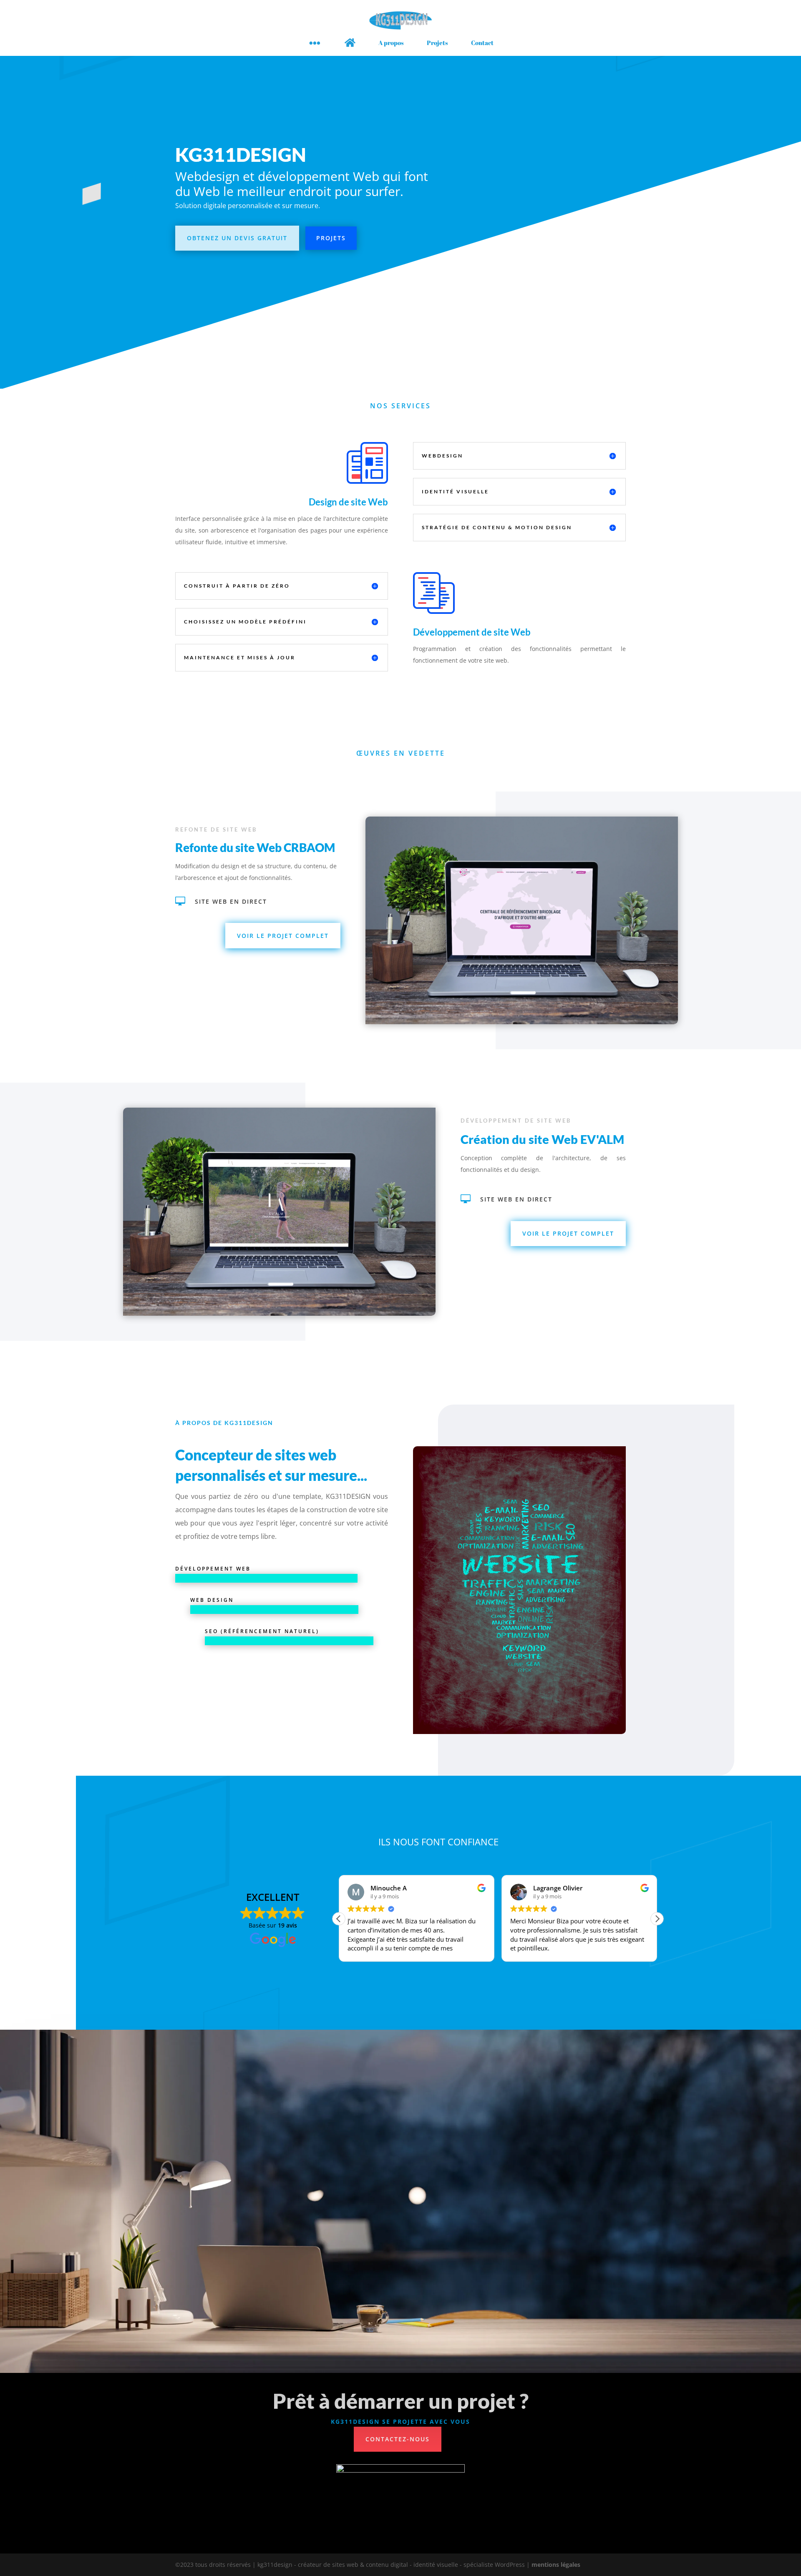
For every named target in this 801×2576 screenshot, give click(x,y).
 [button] (315, 43)
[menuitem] (350, 43)
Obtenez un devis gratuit (237, 238)
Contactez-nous (398, 2439)
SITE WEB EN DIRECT (231, 901)
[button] (657, 1919)
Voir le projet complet (283, 936)
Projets (331, 238)
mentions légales (556, 2565)
